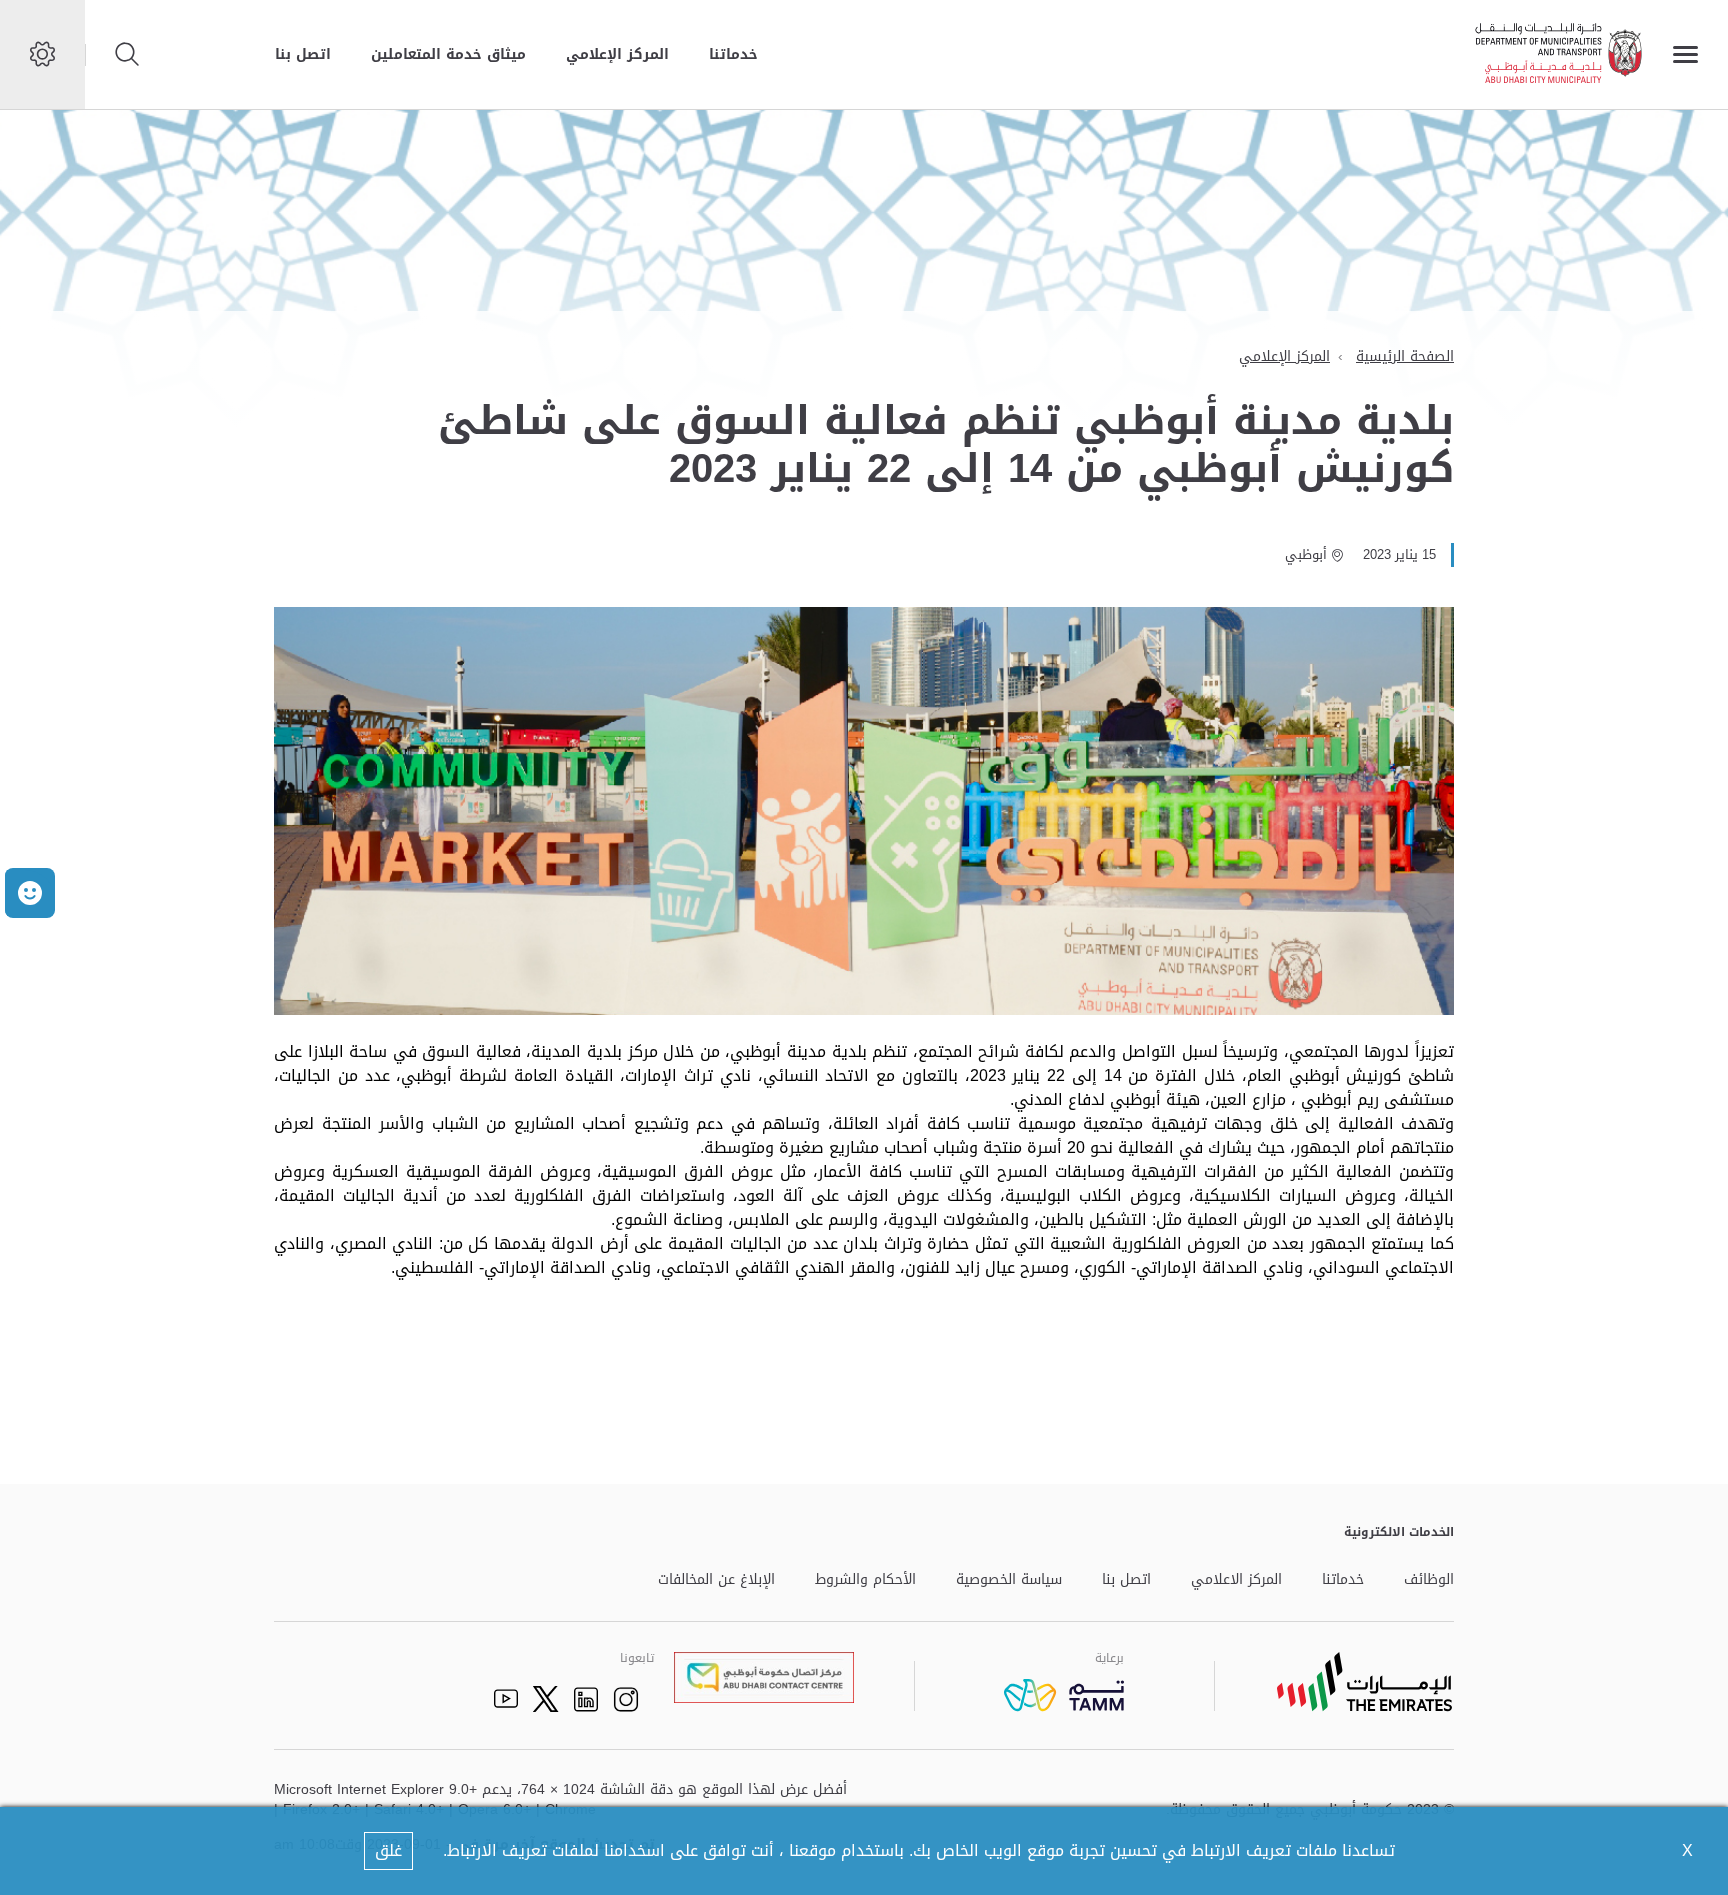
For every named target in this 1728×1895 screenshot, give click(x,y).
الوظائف (1429, 1580)
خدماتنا (733, 54)
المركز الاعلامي (1236, 1580)
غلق (388, 1850)
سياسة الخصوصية (1009, 1580)
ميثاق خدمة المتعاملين (448, 54)
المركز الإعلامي (617, 54)
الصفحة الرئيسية (1405, 356)
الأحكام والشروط (865, 1580)
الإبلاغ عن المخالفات (716, 1580)
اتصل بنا (303, 54)
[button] (30, 893)
